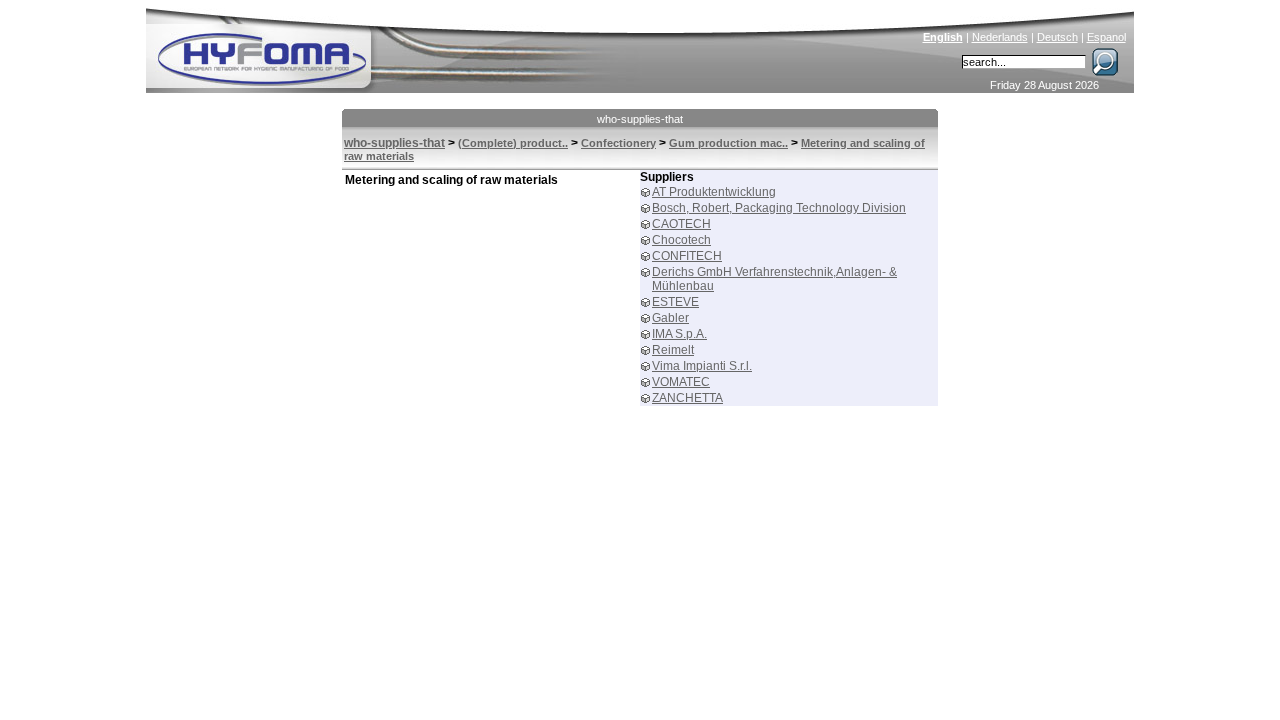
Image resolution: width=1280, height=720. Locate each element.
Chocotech (681, 240)
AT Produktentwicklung (714, 192)
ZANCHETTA (687, 398)
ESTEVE (675, 302)
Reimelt (673, 350)
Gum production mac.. (728, 143)
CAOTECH (681, 224)
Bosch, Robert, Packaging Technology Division (779, 208)
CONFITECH (687, 256)
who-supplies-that (640, 119)
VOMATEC (681, 382)
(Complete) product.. (513, 143)
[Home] (397, 46)
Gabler (670, 318)
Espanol (1106, 37)
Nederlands (1000, 37)
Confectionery (618, 143)
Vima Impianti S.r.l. (702, 366)
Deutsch (1057, 37)
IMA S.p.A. (679, 334)
